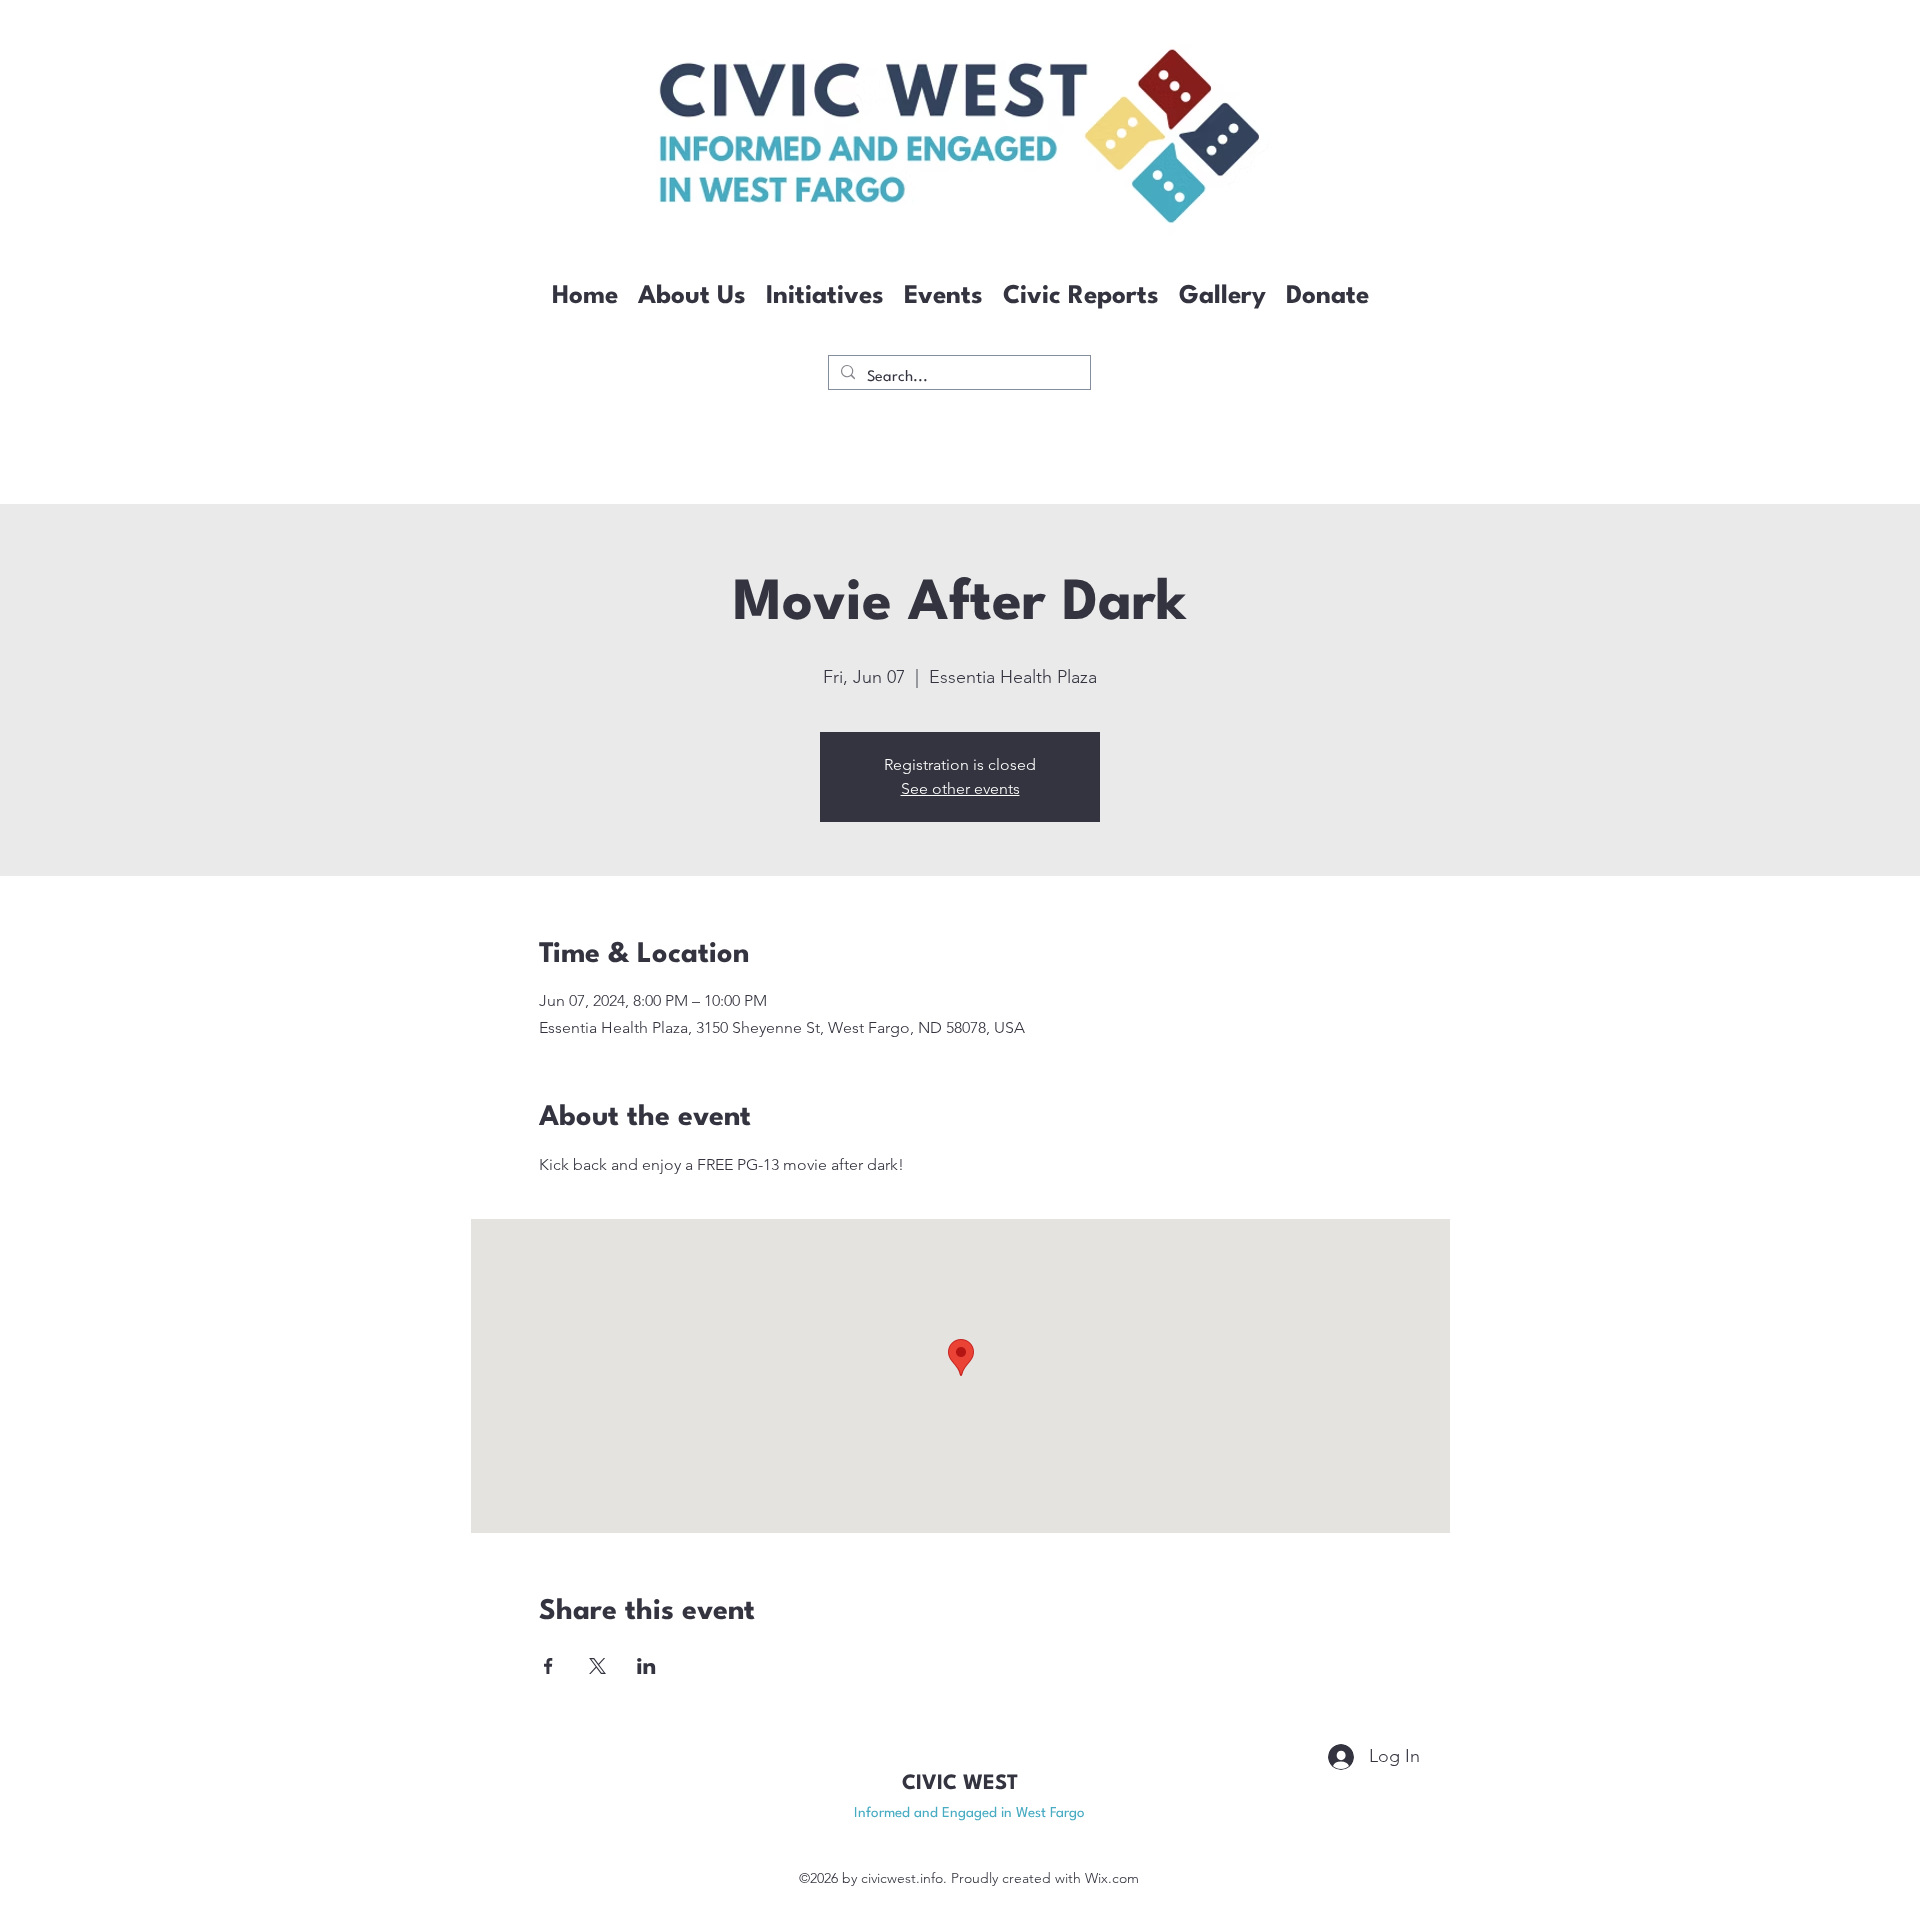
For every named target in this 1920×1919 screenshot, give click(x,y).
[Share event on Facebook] (548, 1666)
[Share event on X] (597, 1666)
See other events (960, 788)
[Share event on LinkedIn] (646, 1666)
